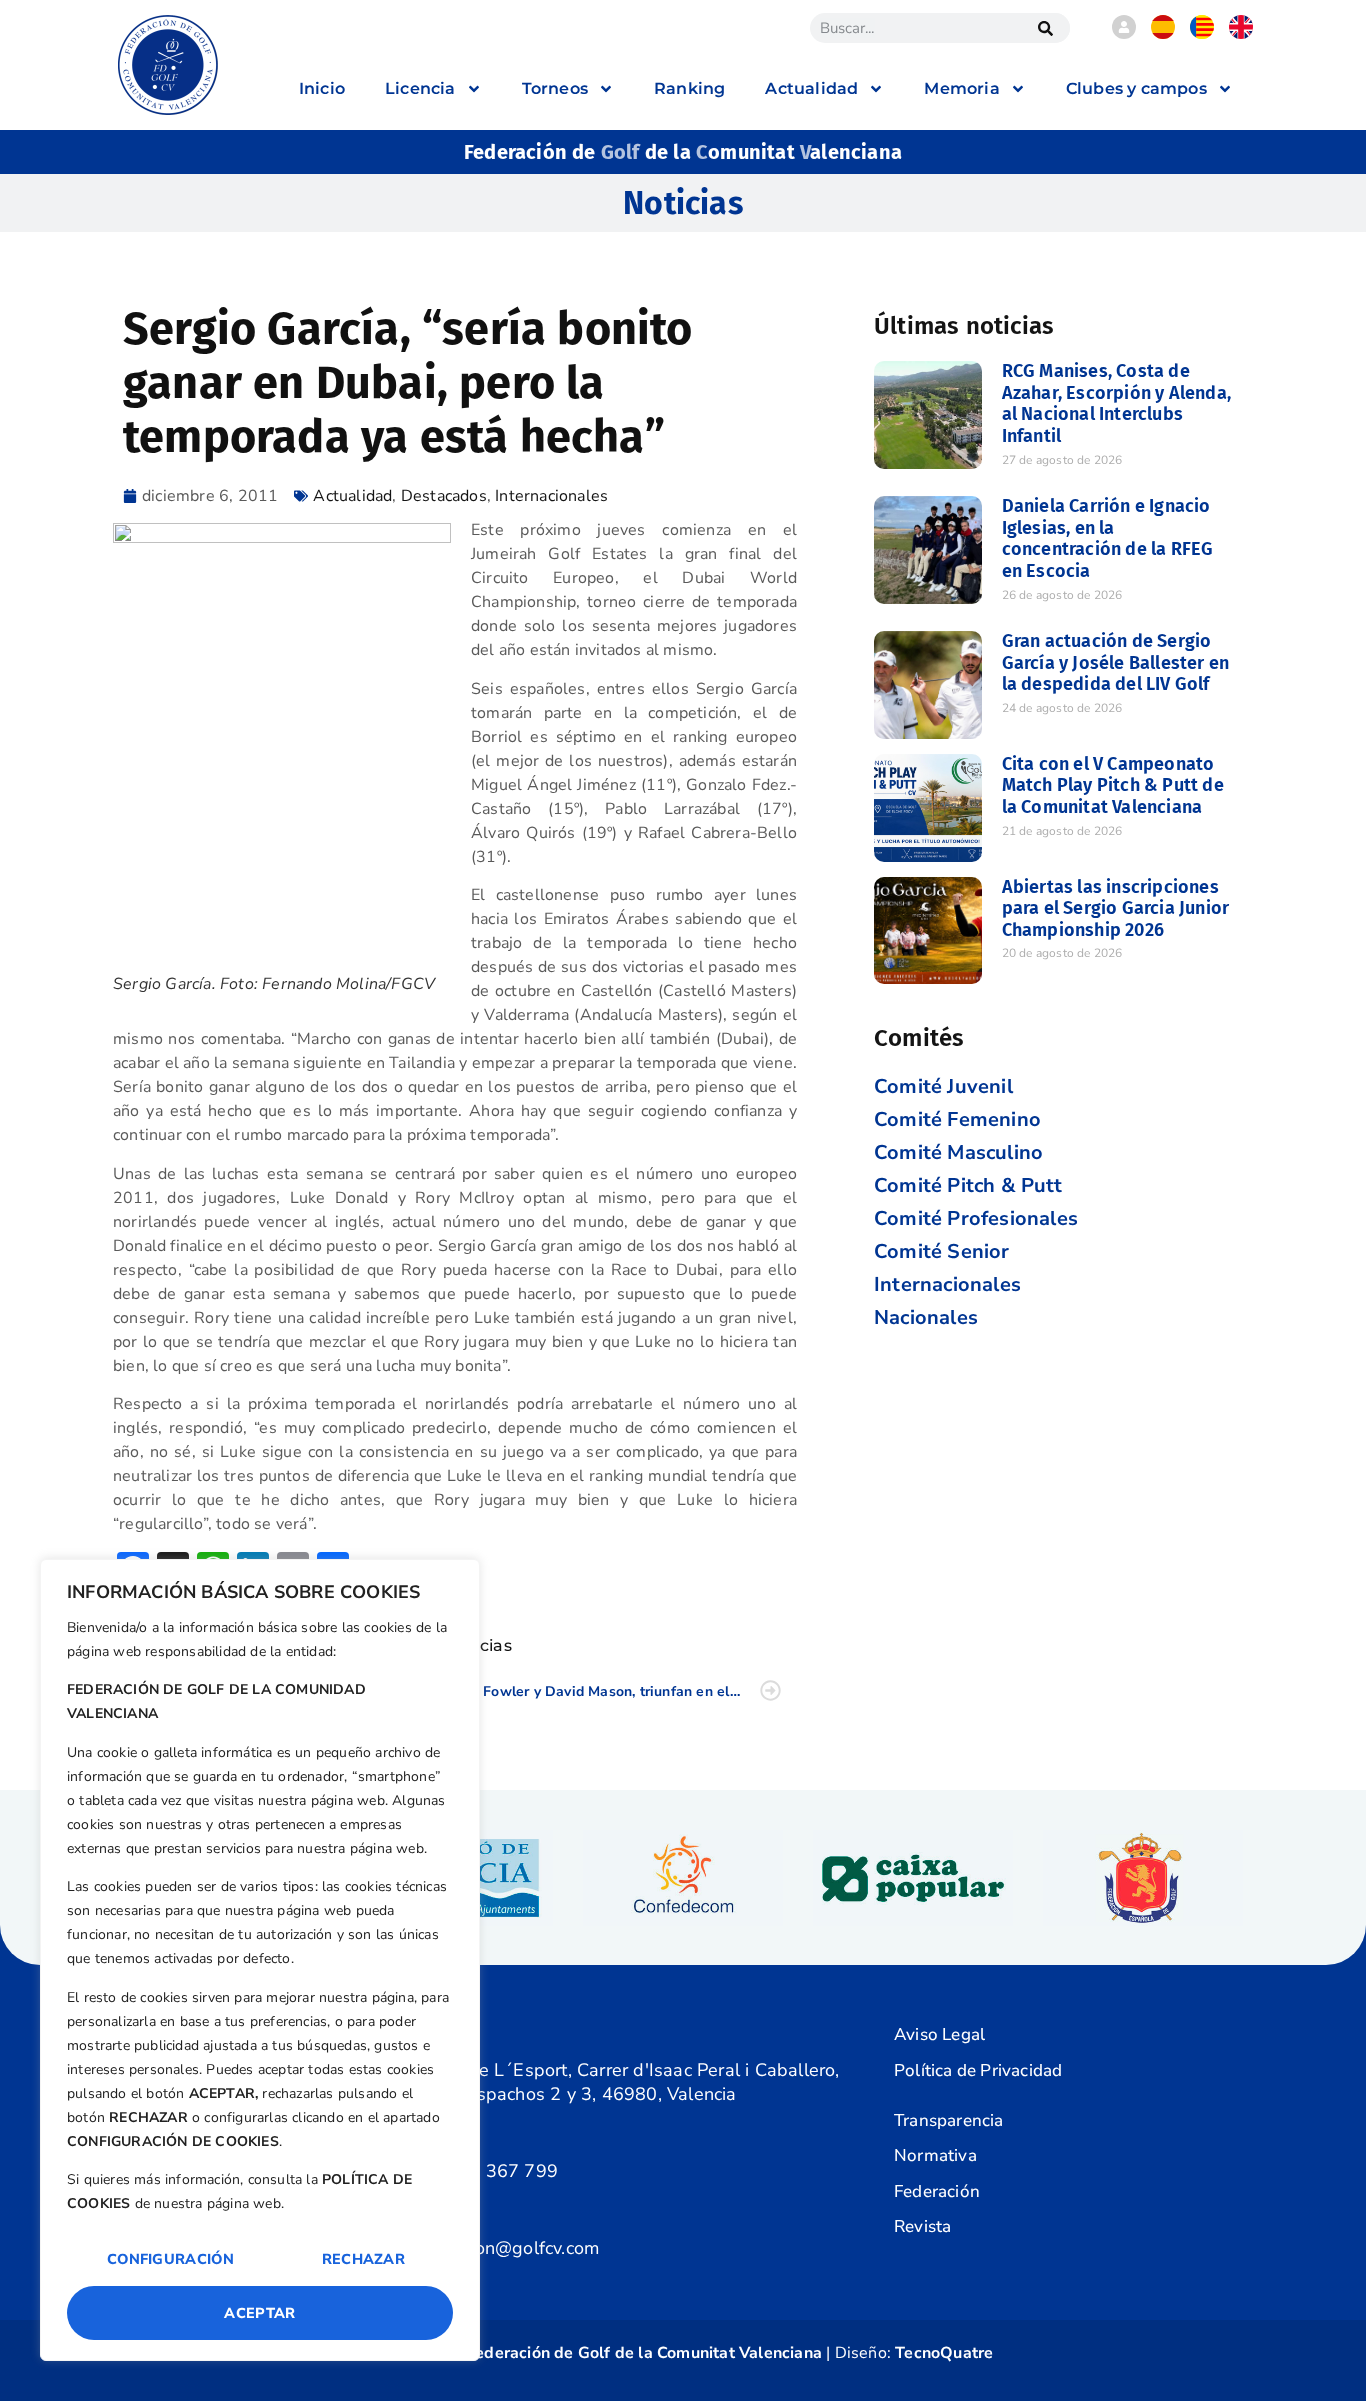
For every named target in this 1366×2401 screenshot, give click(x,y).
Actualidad (352, 496)
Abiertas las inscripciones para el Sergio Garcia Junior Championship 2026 (1116, 908)
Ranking (689, 88)
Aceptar (259, 2313)
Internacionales (551, 496)
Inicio (322, 88)
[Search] (1045, 28)
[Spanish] (1163, 34)
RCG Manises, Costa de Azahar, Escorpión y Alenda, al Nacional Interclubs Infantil (1116, 403)
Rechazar (363, 2259)
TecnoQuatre (944, 2353)
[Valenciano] (1202, 34)
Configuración (170, 2259)
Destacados (444, 496)
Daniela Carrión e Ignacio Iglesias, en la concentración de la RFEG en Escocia (1108, 538)
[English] (1241, 34)
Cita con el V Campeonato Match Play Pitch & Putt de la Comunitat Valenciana (1113, 785)
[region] (260, 1960)
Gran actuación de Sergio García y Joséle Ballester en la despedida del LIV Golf (1116, 662)
